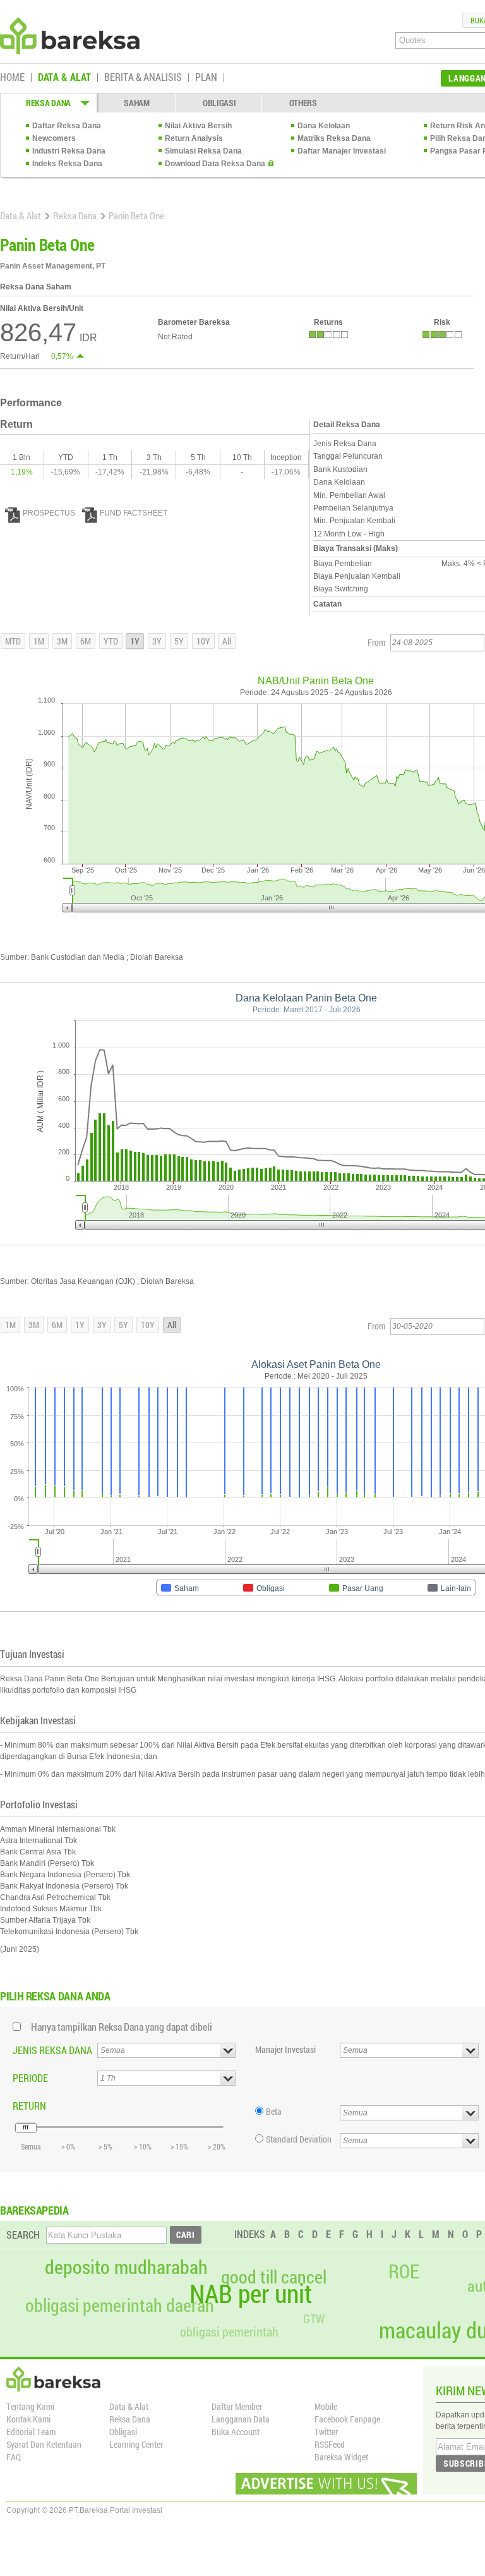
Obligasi (123, 2432)
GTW (314, 2319)
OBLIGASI (219, 103)
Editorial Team (31, 2432)
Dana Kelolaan (324, 126)
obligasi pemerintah (229, 2331)
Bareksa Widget (341, 2457)
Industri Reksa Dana (69, 151)
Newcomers (54, 138)
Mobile (326, 2406)
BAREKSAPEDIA (34, 2210)
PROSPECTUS (49, 513)
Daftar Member (237, 2406)
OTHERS (303, 103)
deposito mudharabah (126, 2267)
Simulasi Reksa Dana (203, 151)
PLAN (206, 78)
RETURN (29, 2106)
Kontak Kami (28, 2419)
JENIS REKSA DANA (52, 2050)
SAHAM (137, 103)
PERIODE (30, 2078)
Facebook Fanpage (347, 2419)
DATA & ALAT (64, 78)
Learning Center (136, 2444)
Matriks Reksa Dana (334, 138)
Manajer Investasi (285, 2049)
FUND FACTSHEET (134, 513)
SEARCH (23, 2234)
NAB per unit (251, 2294)
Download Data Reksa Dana (215, 164)
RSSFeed (330, 2444)
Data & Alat (21, 215)
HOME (12, 78)
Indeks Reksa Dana (67, 164)
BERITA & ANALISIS (143, 78)
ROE (404, 2271)
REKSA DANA (48, 103)
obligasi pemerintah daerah (120, 2306)
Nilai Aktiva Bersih (198, 126)
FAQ (14, 2457)
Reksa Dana (75, 215)
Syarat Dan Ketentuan (44, 2444)
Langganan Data (241, 2419)
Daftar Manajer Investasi (342, 151)
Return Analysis (194, 138)
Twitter (326, 2432)
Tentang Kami (30, 2406)
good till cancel (274, 2277)
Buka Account (236, 2432)
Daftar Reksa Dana (67, 126)
